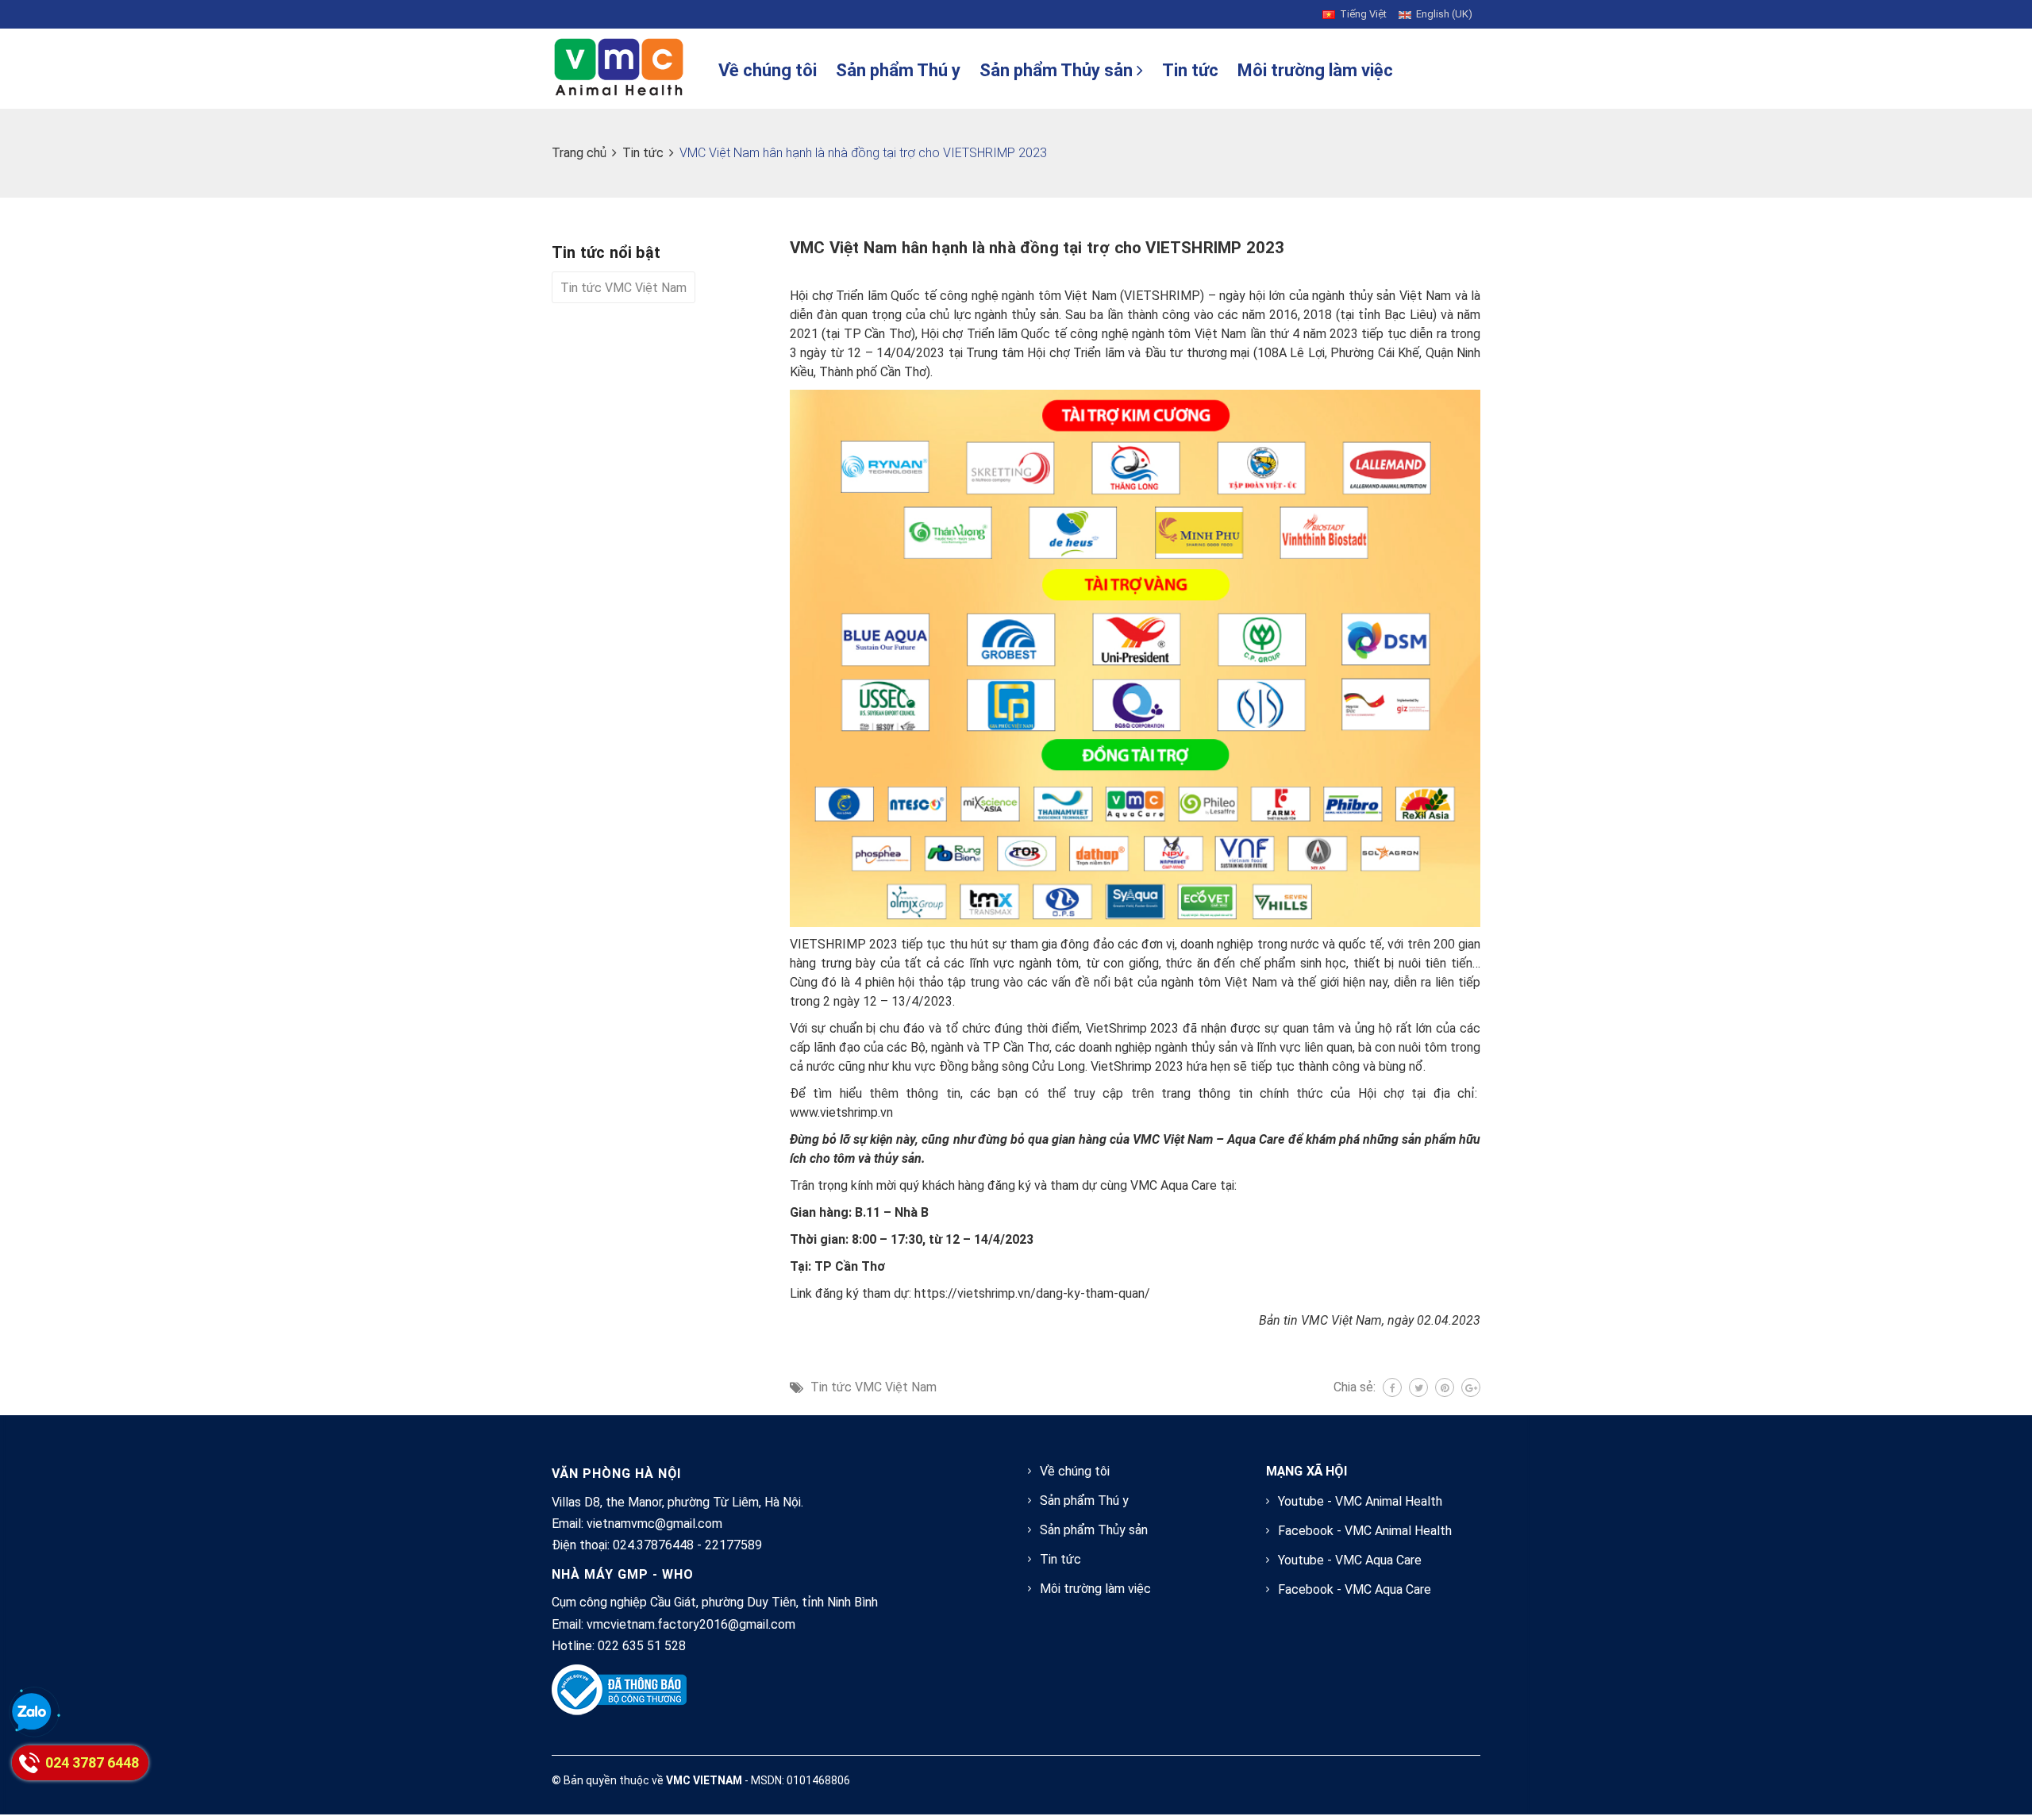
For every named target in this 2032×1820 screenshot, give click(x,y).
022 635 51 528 (642, 1646)
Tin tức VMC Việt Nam (874, 1387)
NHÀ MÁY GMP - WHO (623, 1574)
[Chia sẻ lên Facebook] (1392, 1387)
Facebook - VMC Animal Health (1365, 1531)
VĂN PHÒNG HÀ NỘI (616, 1474)
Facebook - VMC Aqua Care (1355, 1589)
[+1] (1471, 1387)
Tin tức (1190, 70)
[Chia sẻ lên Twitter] (1418, 1387)
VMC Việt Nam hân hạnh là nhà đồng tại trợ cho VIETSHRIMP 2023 (1037, 248)
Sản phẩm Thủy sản (1058, 70)
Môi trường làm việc (1315, 70)
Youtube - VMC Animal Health (1360, 1501)
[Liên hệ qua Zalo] (32, 1713)
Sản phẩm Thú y (898, 70)
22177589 (733, 1545)
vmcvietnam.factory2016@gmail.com (691, 1624)
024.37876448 (653, 1545)
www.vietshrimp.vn (841, 1112)
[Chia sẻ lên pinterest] (1445, 1387)
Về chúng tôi (768, 70)
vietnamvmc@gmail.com (654, 1524)
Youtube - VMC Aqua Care (1350, 1560)
